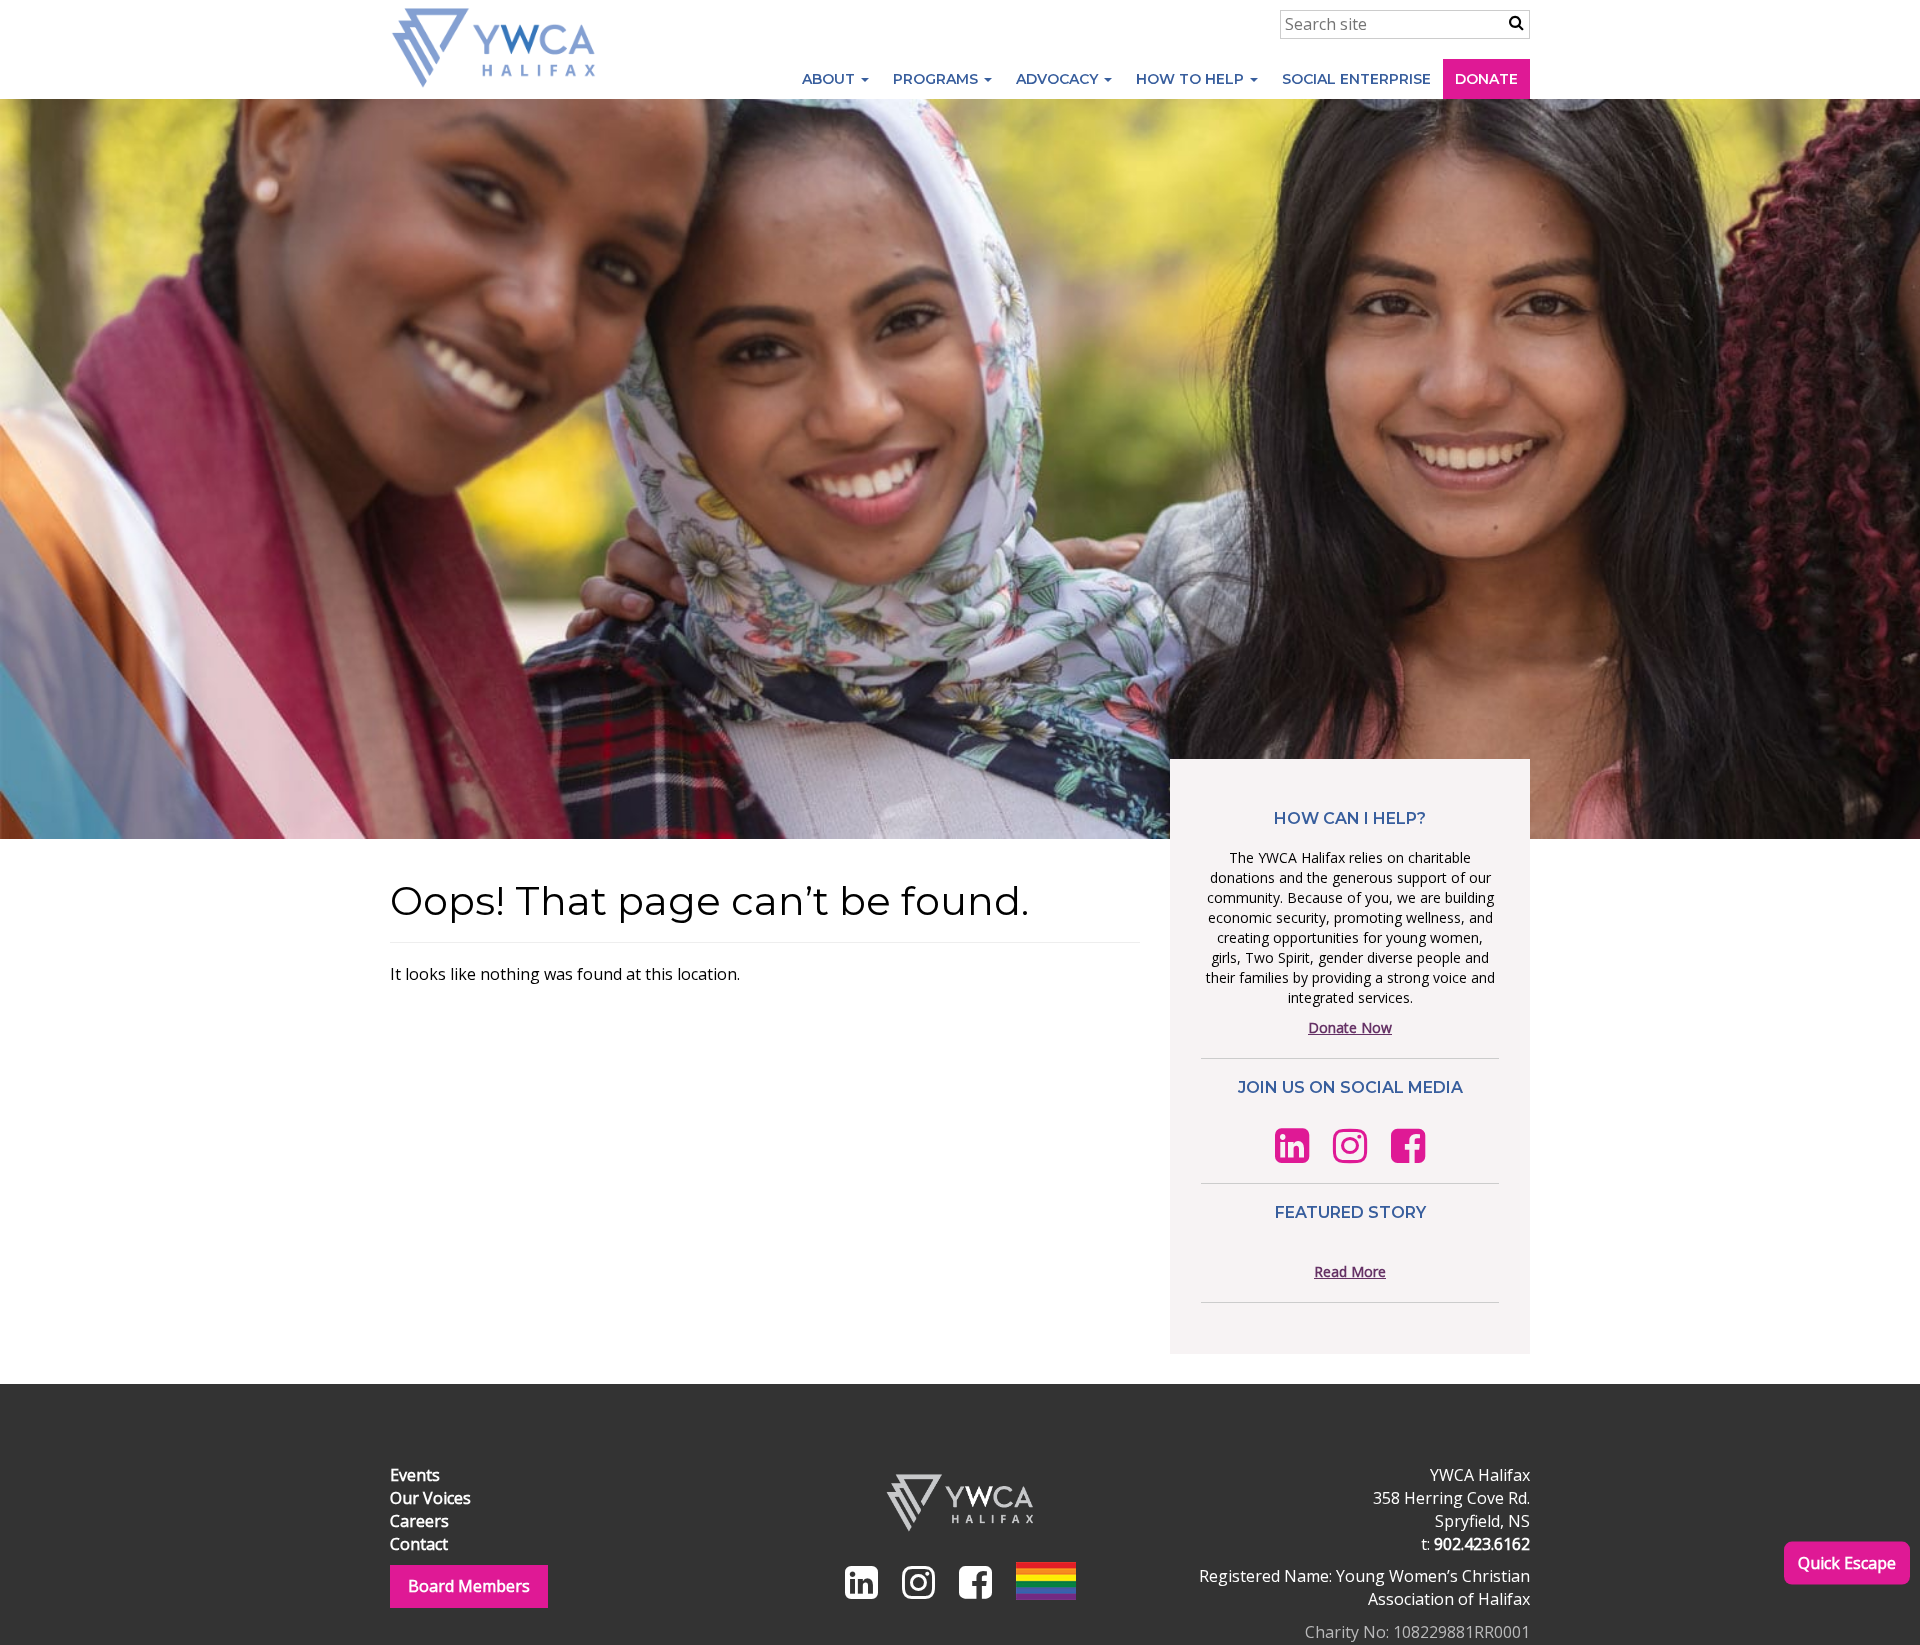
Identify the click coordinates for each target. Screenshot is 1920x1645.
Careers (419, 1521)
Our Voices (430, 1498)
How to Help (1192, 79)
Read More (1350, 1271)
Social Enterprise (1356, 79)
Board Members (469, 1586)
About (830, 79)
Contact (419, 1544)
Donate (1486, 79)
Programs (937, 79)
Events (415, 1475)
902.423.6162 (1482, 1544)
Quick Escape (1847, 1562)
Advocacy (1059, 79)
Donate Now (1350, 1027)
